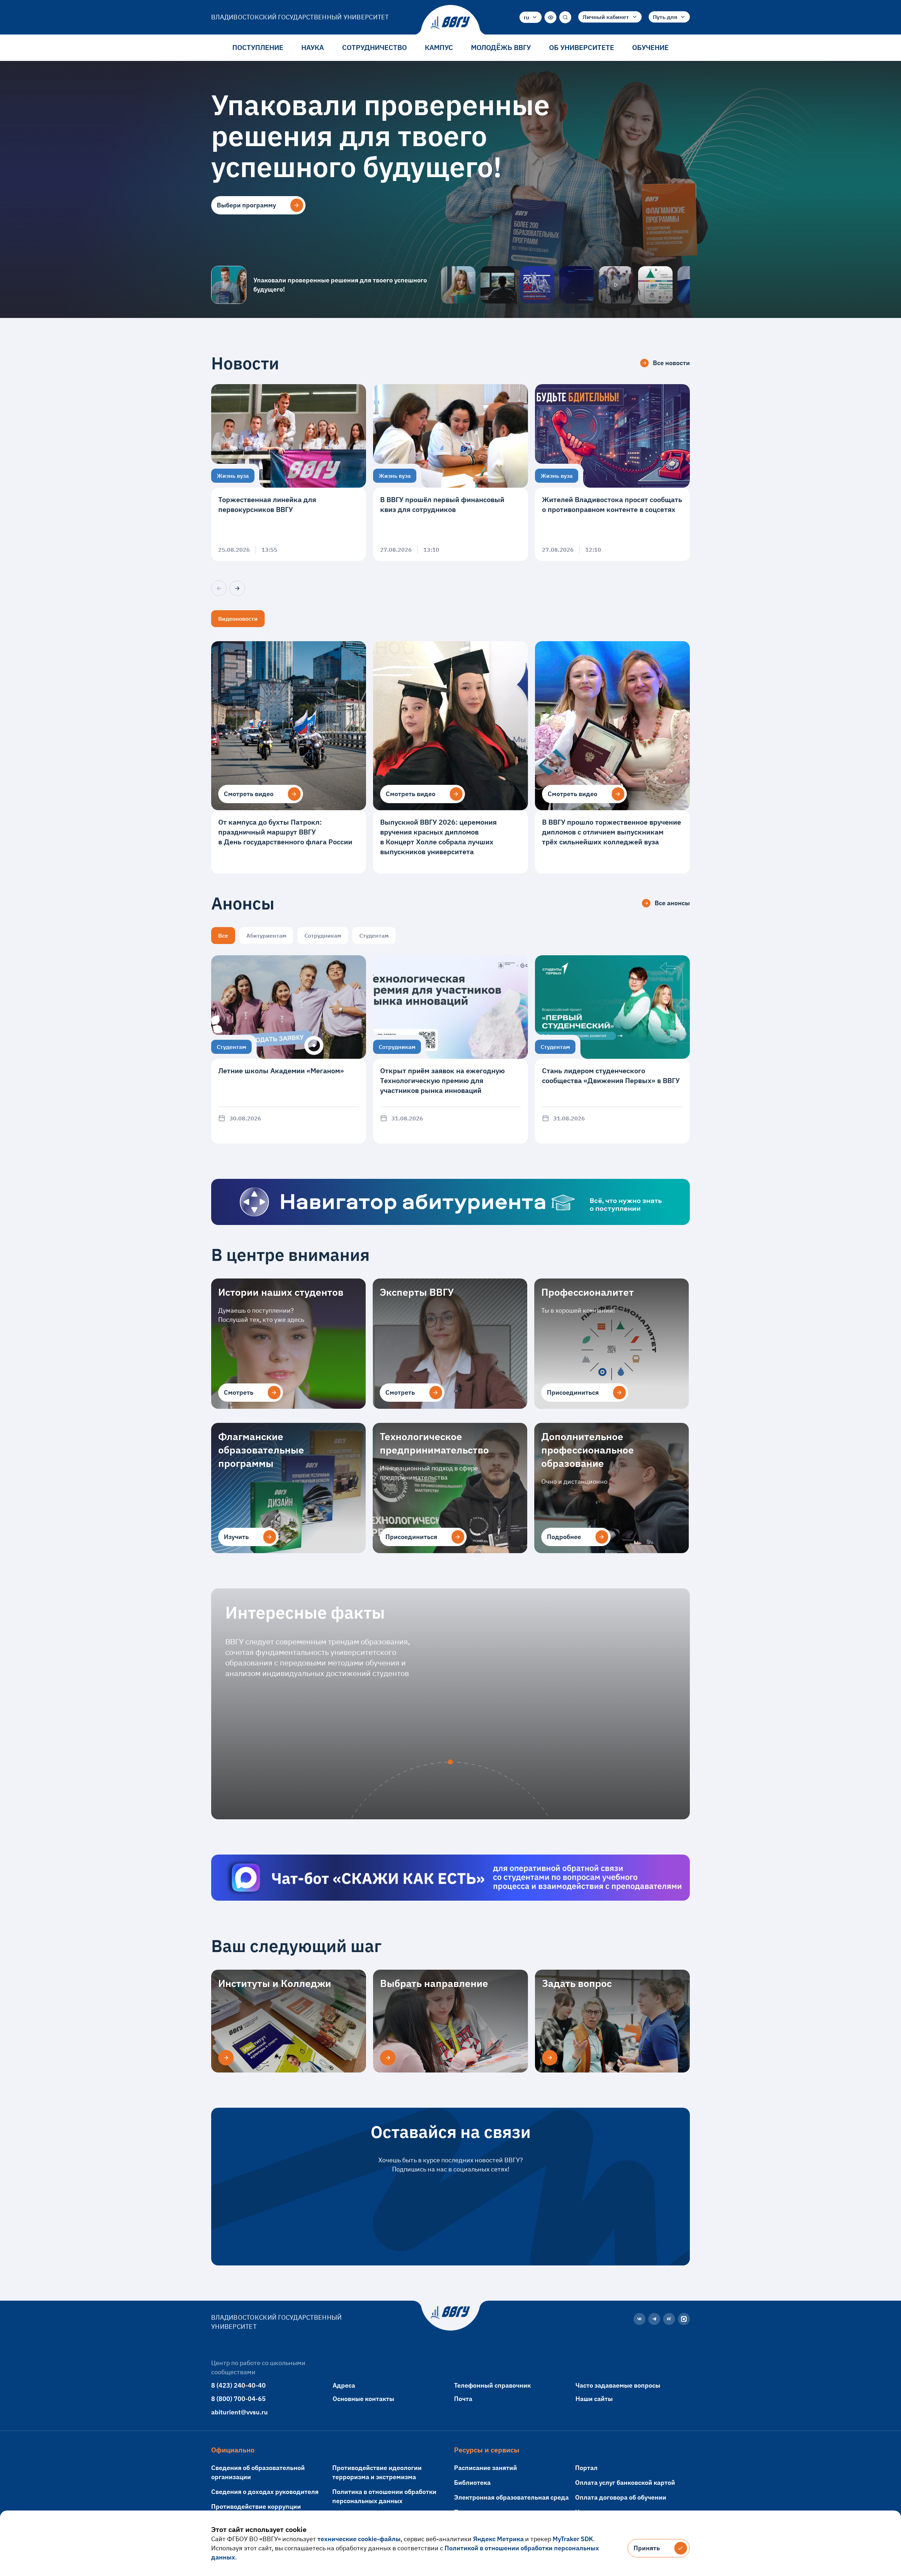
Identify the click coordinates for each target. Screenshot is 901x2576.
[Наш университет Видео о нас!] (616, 285)
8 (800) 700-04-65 (238, 2399)
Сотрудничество (374, 47)
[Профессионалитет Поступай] (655, 285)
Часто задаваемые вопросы (618, 2385)
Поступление (258, 47)
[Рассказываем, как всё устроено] (458, 285)
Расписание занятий (486, 2468)
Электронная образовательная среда (511, 2497)
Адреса (344, 2385)
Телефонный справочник (492, 2385)
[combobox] (531, 17)
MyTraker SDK (573, 2539)
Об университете (582, 47)
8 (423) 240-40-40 (238, 2385)
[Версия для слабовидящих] (550, 17)
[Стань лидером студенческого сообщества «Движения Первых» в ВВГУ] (612, 1049)
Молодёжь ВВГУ (501, 47)
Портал (586, 2468)
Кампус (439, 47)
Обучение (650, 47)
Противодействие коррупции (256, 2506)
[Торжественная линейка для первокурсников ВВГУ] (289, 473)
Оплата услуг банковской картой (625, 2483)
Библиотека (472, 2483)
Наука (313, 47)
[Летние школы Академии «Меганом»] (289, 1049)
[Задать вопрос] (550, 2058)
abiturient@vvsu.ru (240, 2412)
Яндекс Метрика (498, 2539)
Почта (463, 2399)
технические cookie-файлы (359, 2539)
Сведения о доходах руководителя (265, 2492)
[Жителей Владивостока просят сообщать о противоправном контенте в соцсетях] (612, 473)
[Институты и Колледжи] (226, 2058)
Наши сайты (594, 2399)
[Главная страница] (450, 23)
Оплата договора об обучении (621, 2497)
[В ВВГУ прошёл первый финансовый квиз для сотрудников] (450, 473)
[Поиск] (565, 17)
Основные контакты (363, 2399)
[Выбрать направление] (388, 2058)
